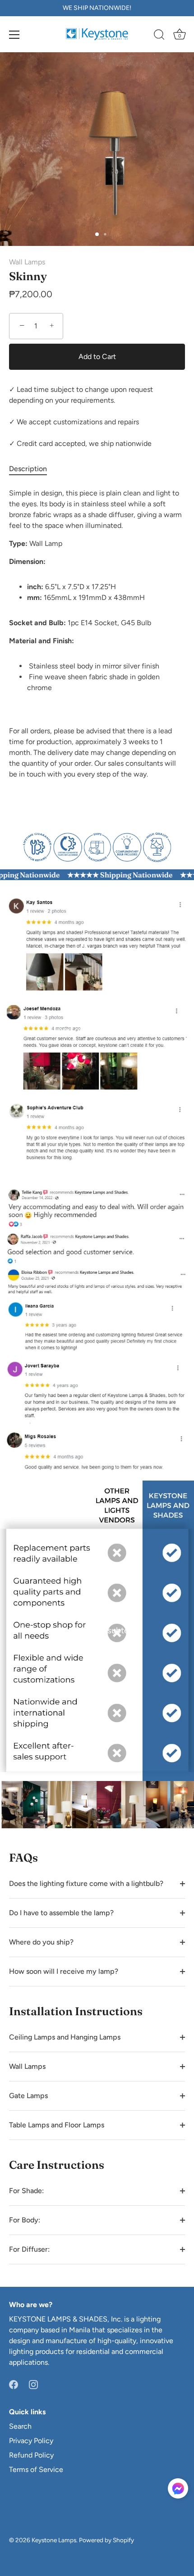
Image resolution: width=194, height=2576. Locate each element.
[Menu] (14, 35)
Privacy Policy (31, 2441)
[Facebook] (14, 2384)
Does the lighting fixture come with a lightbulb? (86, 1883)
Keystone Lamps (54, 2540)
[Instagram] (33, 2384)
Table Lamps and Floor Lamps (57, 2125)
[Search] (159, 36)
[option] (97, 846)
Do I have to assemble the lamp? (61, 1913)
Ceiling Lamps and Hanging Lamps (65, 2037)
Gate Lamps (28, 2096)
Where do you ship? (41, 1942)
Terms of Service (36, 2469)
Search (20, 2426)
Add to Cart (97, 357)
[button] (178, 2488)
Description (28, 469)
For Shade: (26, 2191)
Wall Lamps (27, 262)
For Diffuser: (29, 2249)
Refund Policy (31, 2455)
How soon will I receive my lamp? (64, 1971)
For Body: (25, 2220)
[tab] (32, 469)
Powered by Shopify (106, 2540)
